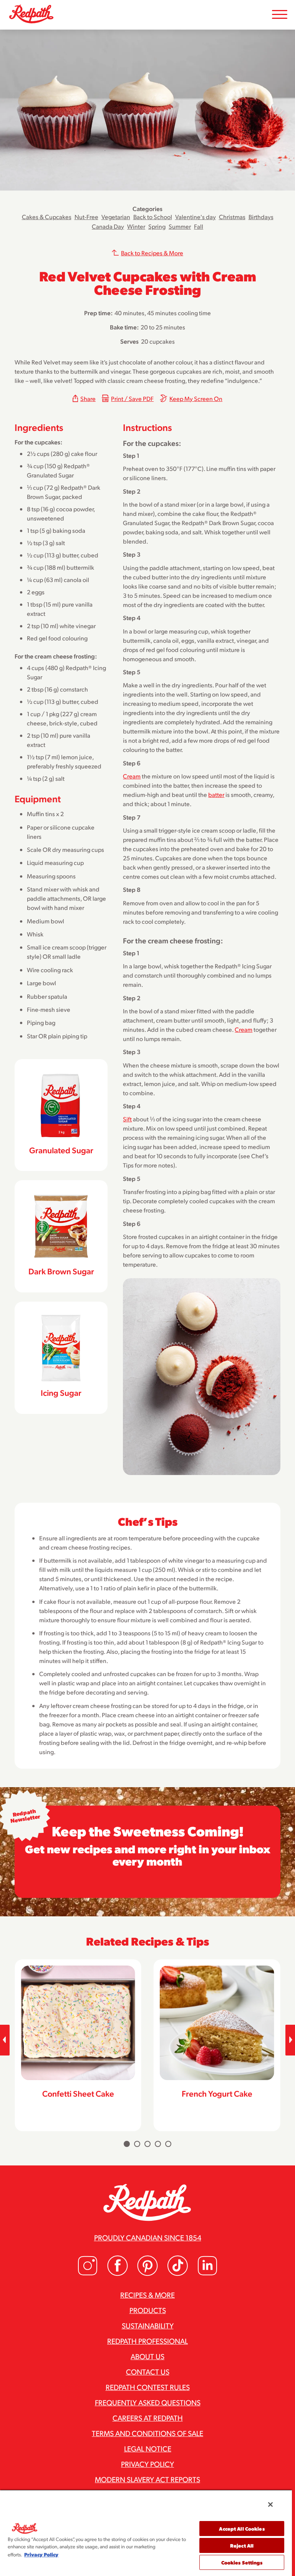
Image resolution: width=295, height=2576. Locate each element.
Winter (136, 226)
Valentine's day (196, 217)
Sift (127, 1119)
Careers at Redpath (148, 2418)
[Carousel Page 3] (147, 2144)
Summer (180, 226)
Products (148, 2310)
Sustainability (148, 2325)
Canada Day (108, 226)
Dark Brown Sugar (61, 1271)
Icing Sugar (61, 1392)
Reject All (242, 2545)
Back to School (153, 217)
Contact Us (148, 2371)
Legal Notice (148, 2448)
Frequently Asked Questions (148, 2402)
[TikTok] (177, 2274)
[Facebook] (118, 2274)
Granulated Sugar (61, 1150)
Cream (132, 776)
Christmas (232, 217)
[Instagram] (88, 2274)
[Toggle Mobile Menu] (280, 15)
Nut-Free (86, 217)
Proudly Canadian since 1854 (148, 2237)
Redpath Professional (147, 2341)
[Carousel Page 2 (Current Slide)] (137, 2144)
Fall (199, 226)
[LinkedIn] (207, 2274)
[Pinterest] (147, 2274)
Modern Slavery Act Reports (147, 2479)
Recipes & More (147, 2295)
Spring (157, 226)
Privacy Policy (147, 2464)
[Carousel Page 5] (168, 2144)
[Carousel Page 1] (127, 2144)
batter (216, 794)
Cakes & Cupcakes (47, 217)
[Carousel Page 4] (158, 2144)
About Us (147, 2356)
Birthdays (261, 217)
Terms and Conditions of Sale (147, 2433)
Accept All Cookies (242, 2529)
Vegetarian (116, 217)
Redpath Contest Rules (148, 2387)
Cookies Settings (242, 2562)
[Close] (270, 2504)
